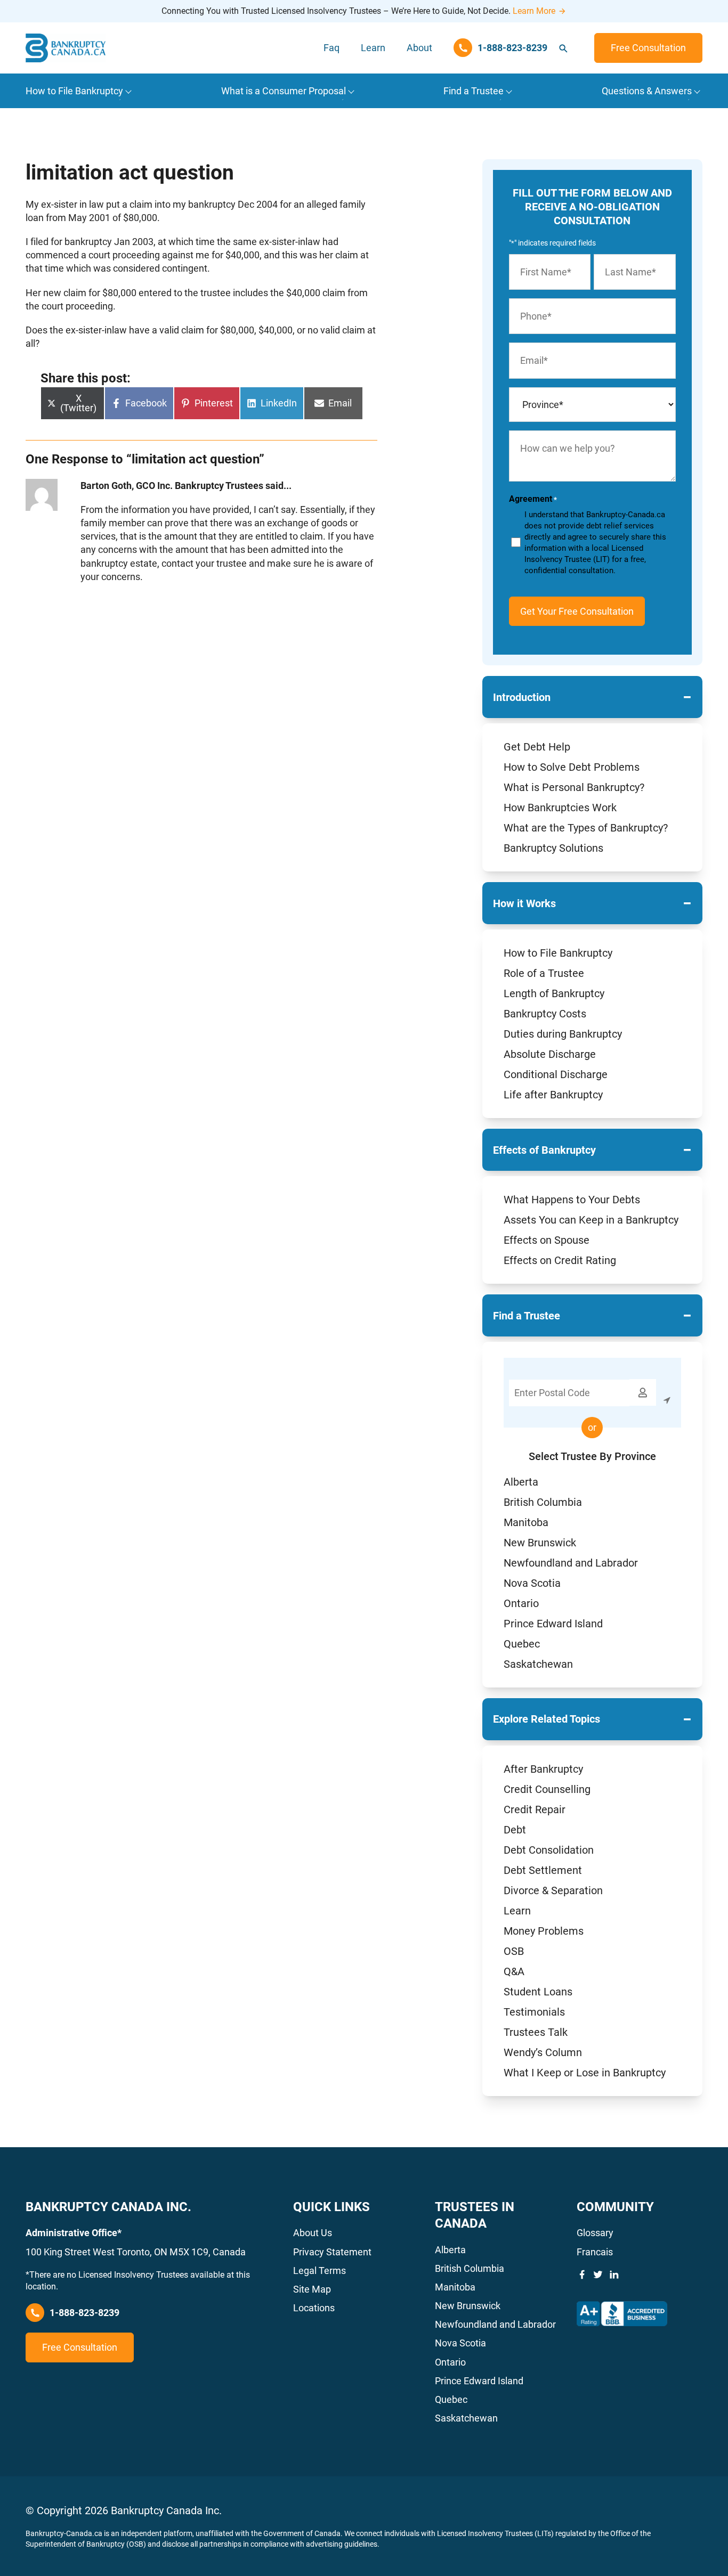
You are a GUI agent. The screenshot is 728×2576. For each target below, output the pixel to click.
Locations (314, 2308)
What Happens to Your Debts (572, 1200)
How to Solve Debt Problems (572, 767)
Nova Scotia (532, 1583)
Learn (373, 48)
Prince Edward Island (553, 1624)
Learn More (534, 11)
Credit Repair (535, 1809)
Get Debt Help (537, 747)
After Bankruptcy (543, 1769)
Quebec (522, 1644)
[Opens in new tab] (622, 2314)
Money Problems (544, 1931)
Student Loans (538, 1992)
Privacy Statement (332, 2252)
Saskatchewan (538, 1664)
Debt (515, 1830)
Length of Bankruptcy (554, 993)
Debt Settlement (543, 1870)
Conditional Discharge (556, 1074)
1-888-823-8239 (84, 2313)
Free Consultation (648, 48)
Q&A (514, 1971)
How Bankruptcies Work (560, 808)
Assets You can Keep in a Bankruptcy (591, 1220)
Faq (331, 48)
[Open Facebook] (582, 2275)
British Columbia (543, 1502)
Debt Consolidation (549, 1850)
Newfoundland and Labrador (571, 1563)
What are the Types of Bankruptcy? (586, 828)
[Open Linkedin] (614, 2275)
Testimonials (534, 2012)
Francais (595, 2252)
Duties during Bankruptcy (563, 1034)
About (419, 48)
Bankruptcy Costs (545, 1014)
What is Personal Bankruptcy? (574, 787)
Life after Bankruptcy (553, 1095)
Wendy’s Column (543, 2052)
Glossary (595, 2233)
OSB (514, 1951)
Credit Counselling (547, 1789)
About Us (313, 2233)
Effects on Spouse (547, 1240)
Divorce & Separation (553, 1890)
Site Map (312, 2289)
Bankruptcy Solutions (553, 848)
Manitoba (526, 1522)
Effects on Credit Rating (560, 1260)
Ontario (521, 1603)
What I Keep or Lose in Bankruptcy (585, 2073)
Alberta (521, 1482)
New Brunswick (540, 1543)
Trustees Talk (536, 2032)
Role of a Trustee (544, 973)
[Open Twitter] (598, 2275)
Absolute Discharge (550, 1054)
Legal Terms (319, 2271)
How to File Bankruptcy (558, 953)
